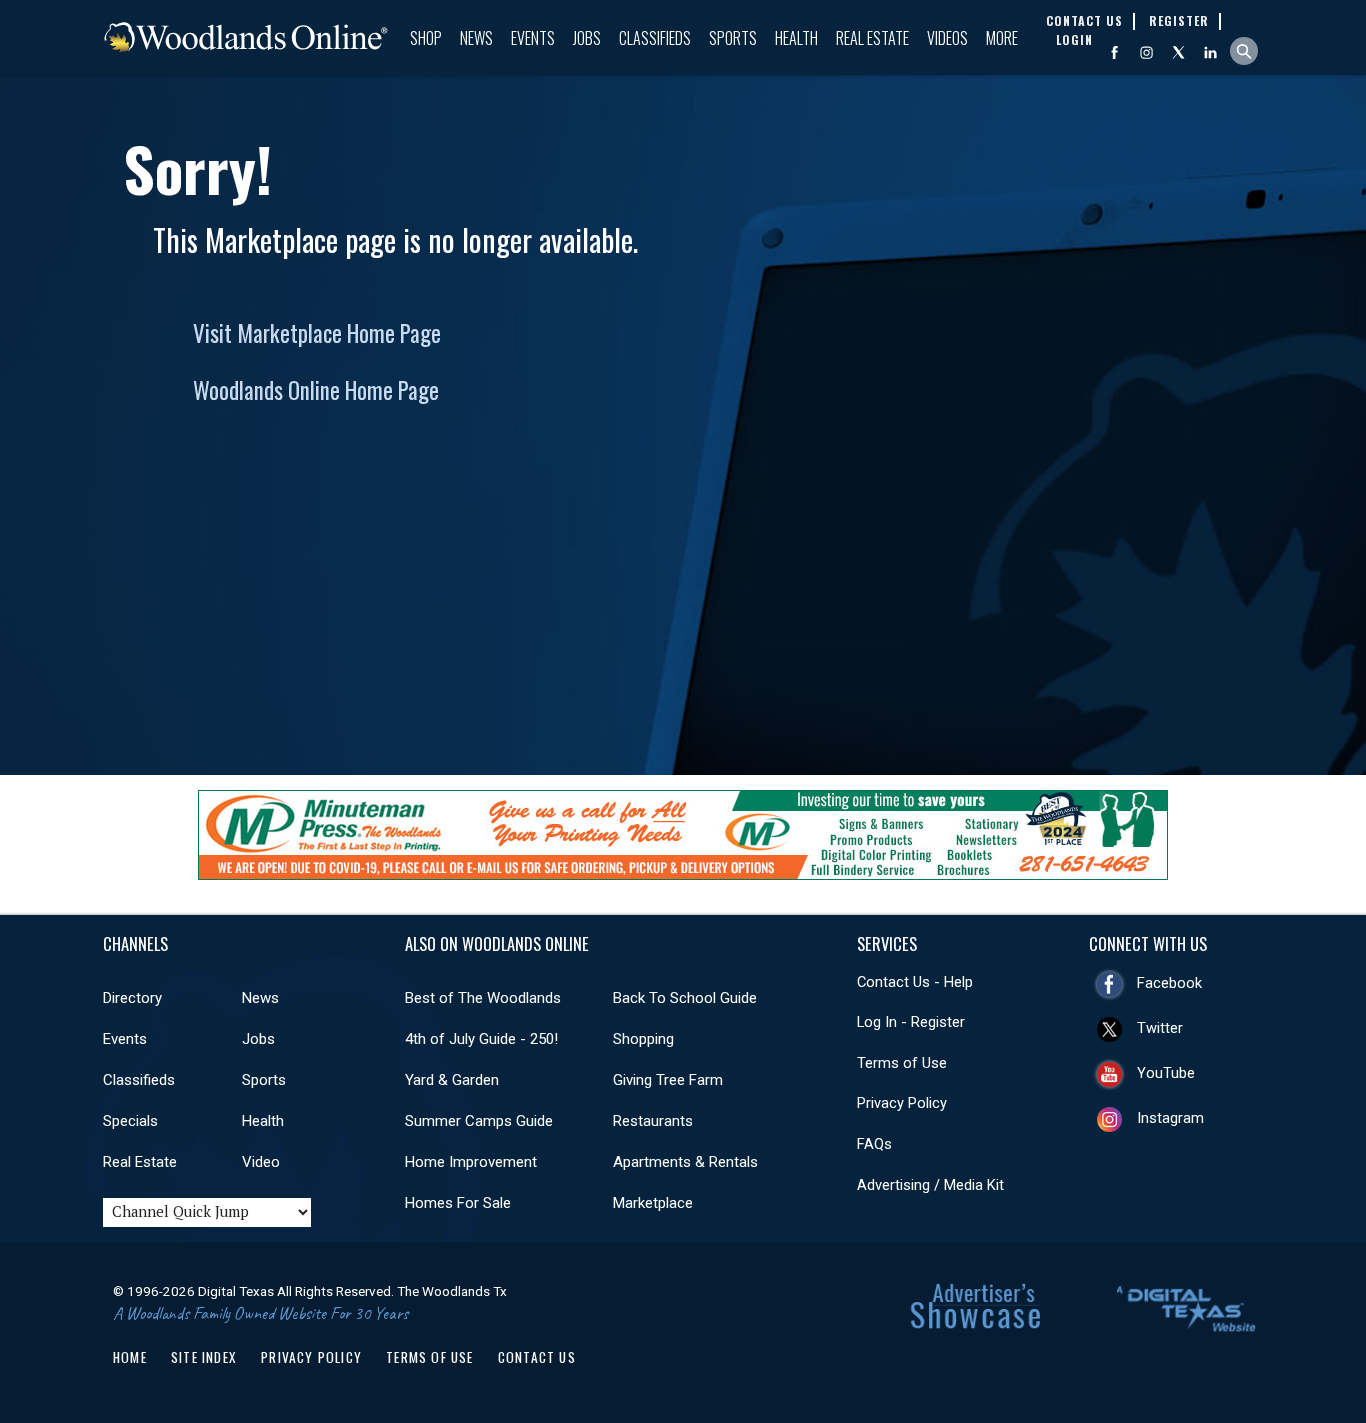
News (476, 38)
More (1002, 38)
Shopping (643, 1039)
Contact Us (537, 1357)
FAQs (874, 1144)
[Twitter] (1178, 52)
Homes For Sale (458, 1203)
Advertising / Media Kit (930, 1185)
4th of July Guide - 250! (481, 1039)
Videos (947, 38)
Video (261, 1162)
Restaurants (653, 1121)
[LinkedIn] (1210, 52)
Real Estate (872, 38)
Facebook (1169, 983)
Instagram (1170, 1118)
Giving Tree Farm (668, 1080)
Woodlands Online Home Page (316, 390)
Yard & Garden (452, 1080)
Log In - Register (911, 1022)
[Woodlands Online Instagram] (1146, 52)
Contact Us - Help (915, 982)
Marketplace (653, 1203)
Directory (132, 998)
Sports (733, 38)
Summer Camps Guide (479, 1121)
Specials (130, 1121)
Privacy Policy (902, 1103)
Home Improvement (471, 1162)
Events (533, 38)
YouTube (1166, 1073)
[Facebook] (1114, 52)
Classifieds (655, 38)
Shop (426, 38)
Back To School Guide (685, 998)
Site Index (204, 1357)
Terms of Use (902, 1063)
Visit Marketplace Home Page (317, 333)
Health (796, 38)
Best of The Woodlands (483, 998)
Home (130, 1357)
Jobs (587, 38)
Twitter (1160, 1028)
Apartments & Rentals (685, 1162)
